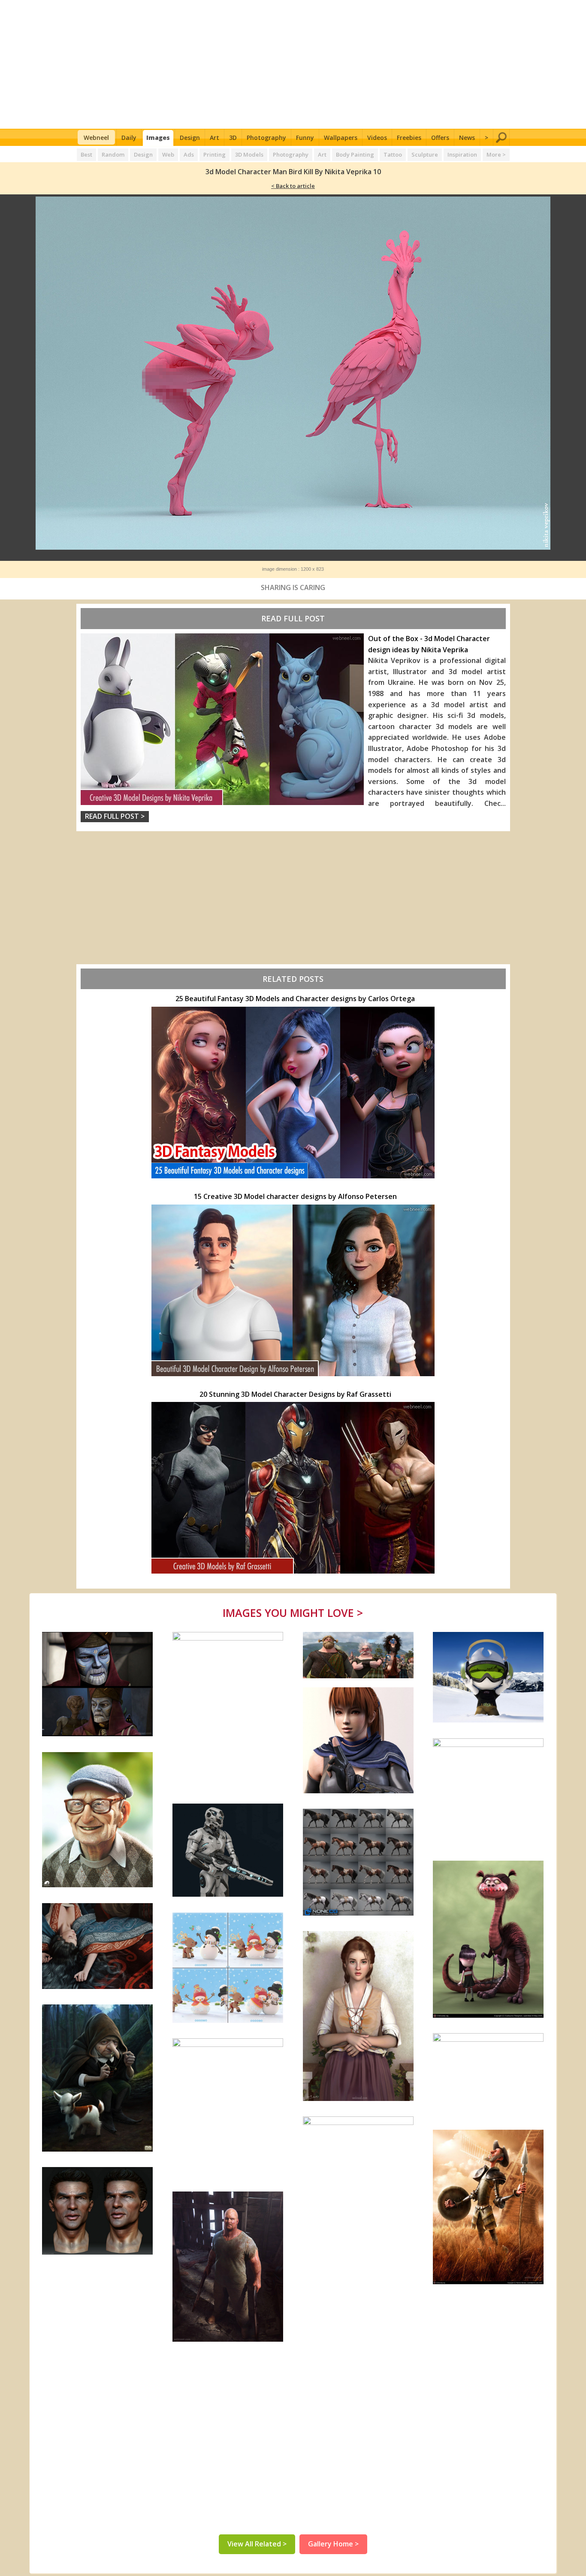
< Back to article (293, 186)
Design (190, 138)
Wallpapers (341, 138)
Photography (266, 138)
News (467, 138)
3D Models (249, 154)
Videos (377, 138)
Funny (305, 138)
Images (158, 138)
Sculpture (425, 154)
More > (496, 154)
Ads (189, 154)
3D (233, 138)
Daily (129, 138)
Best (86, 154)
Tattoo (393, 154)
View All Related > (257, 2544)
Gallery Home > (333, 2544)
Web (168, 154)
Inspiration (462, 154)
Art (214, 138)
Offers (440, 138)
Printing (214, 154)
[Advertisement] (293, 64)
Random (113, 154)
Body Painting (355, 154)
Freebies (409, 138)
